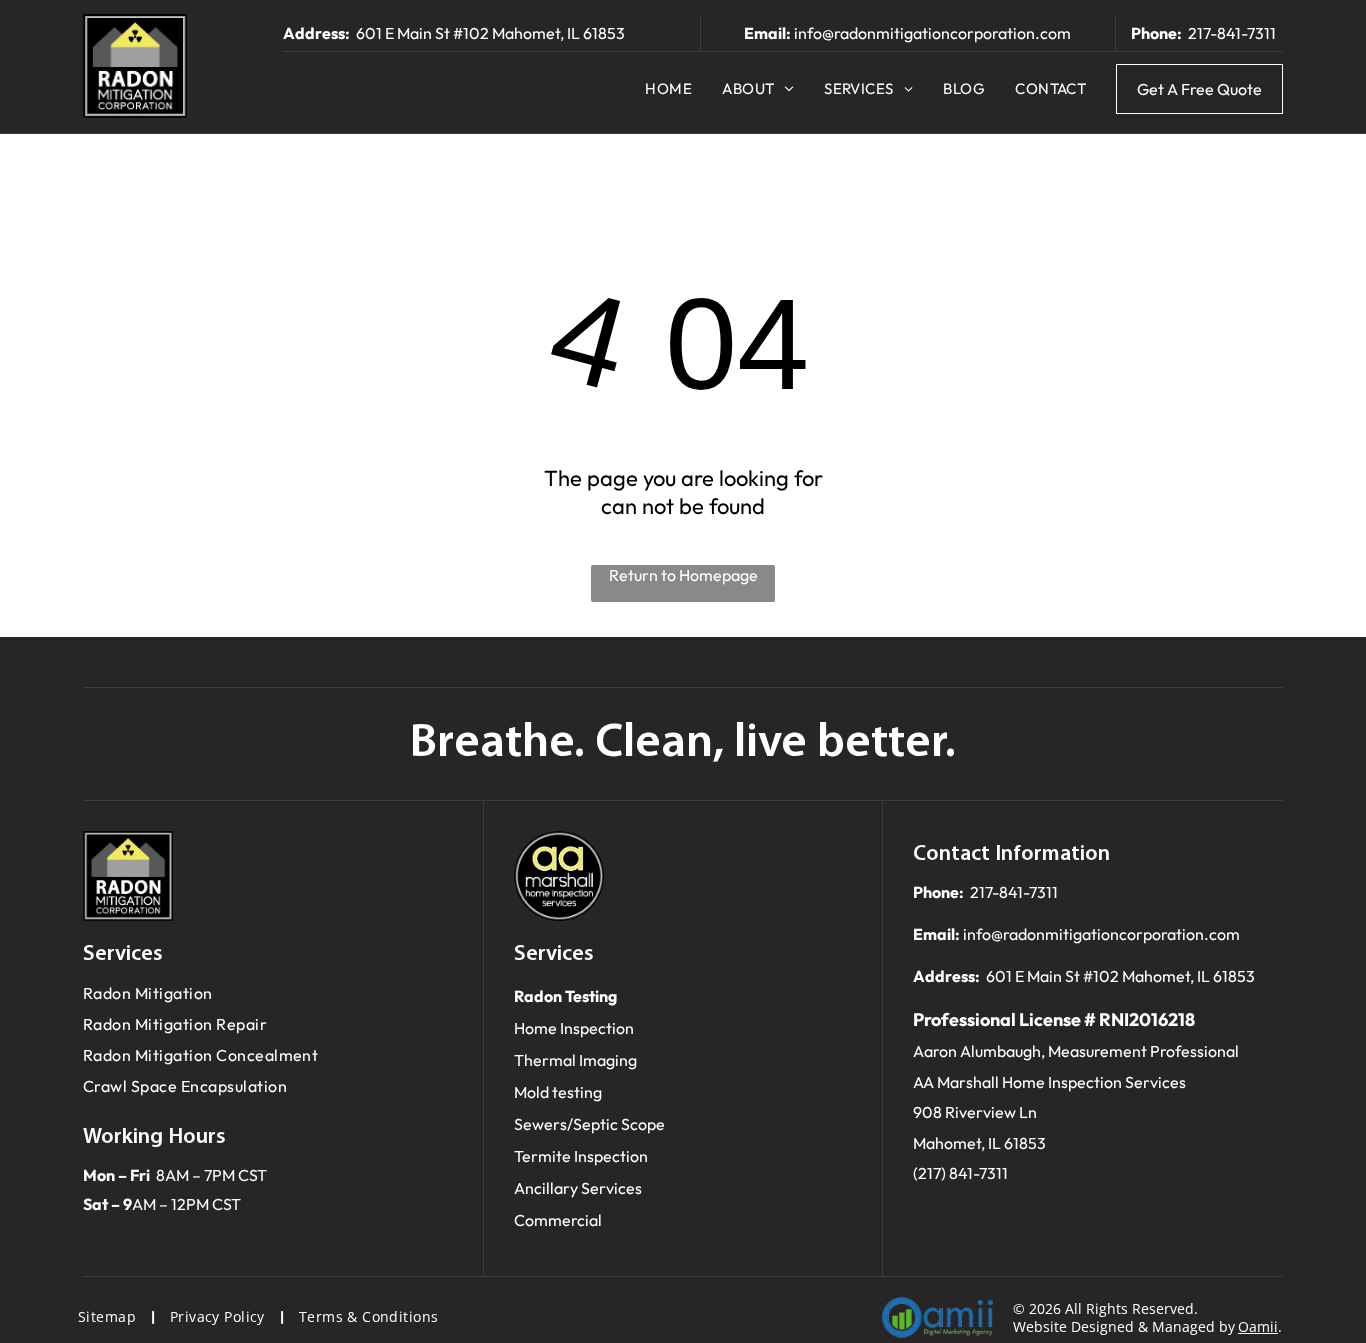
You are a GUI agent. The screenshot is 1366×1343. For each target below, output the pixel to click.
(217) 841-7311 (960, 1173)
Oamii (1258, 1326)
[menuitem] (668, 88)
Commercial (558, 1220)
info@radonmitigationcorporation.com (932, 33)
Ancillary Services (578, 1188)
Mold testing (558, 1092)
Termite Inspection (581, 1156)
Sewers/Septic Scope (589, 1124)
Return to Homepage (683, 575)
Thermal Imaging (575, 1060)
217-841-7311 (1232, 33)
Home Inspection (574, 1028)
